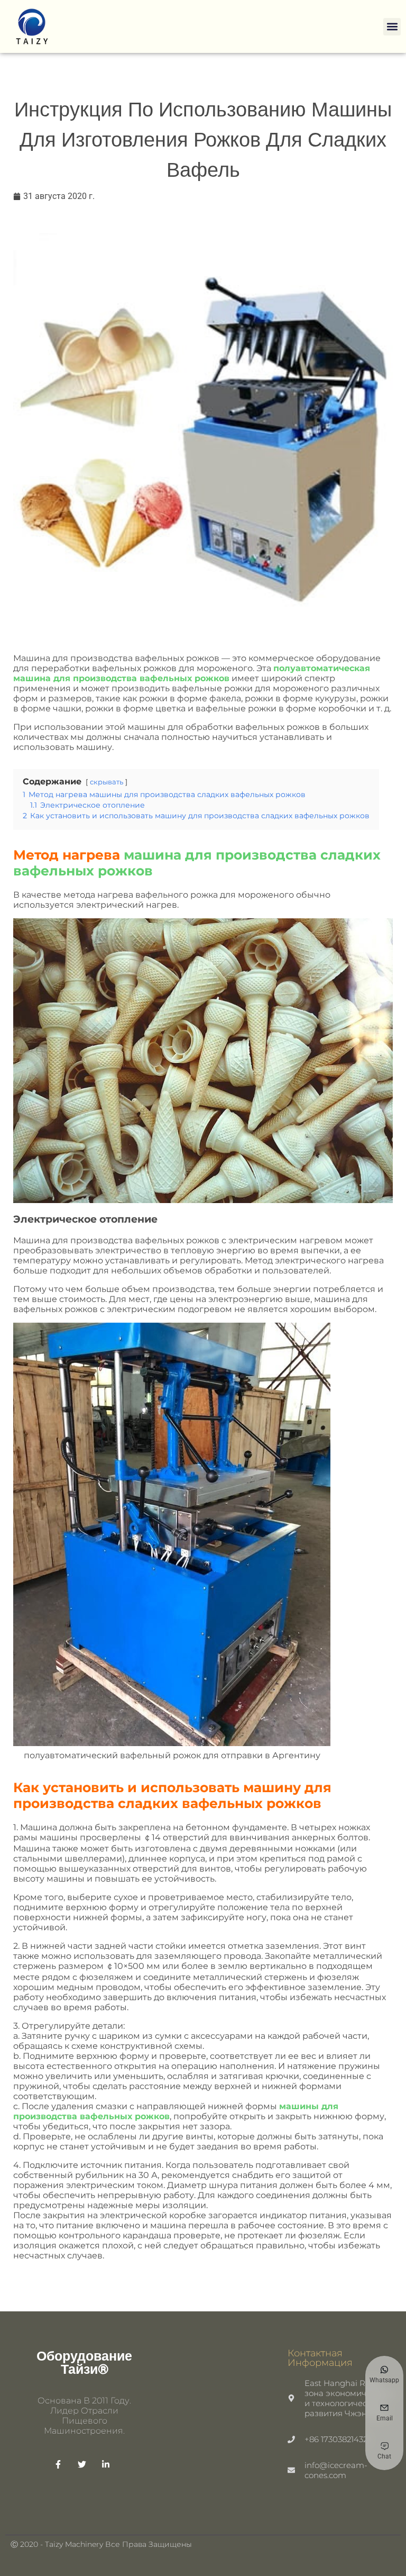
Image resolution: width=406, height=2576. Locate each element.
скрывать (107, 782)
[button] (392, 27)
